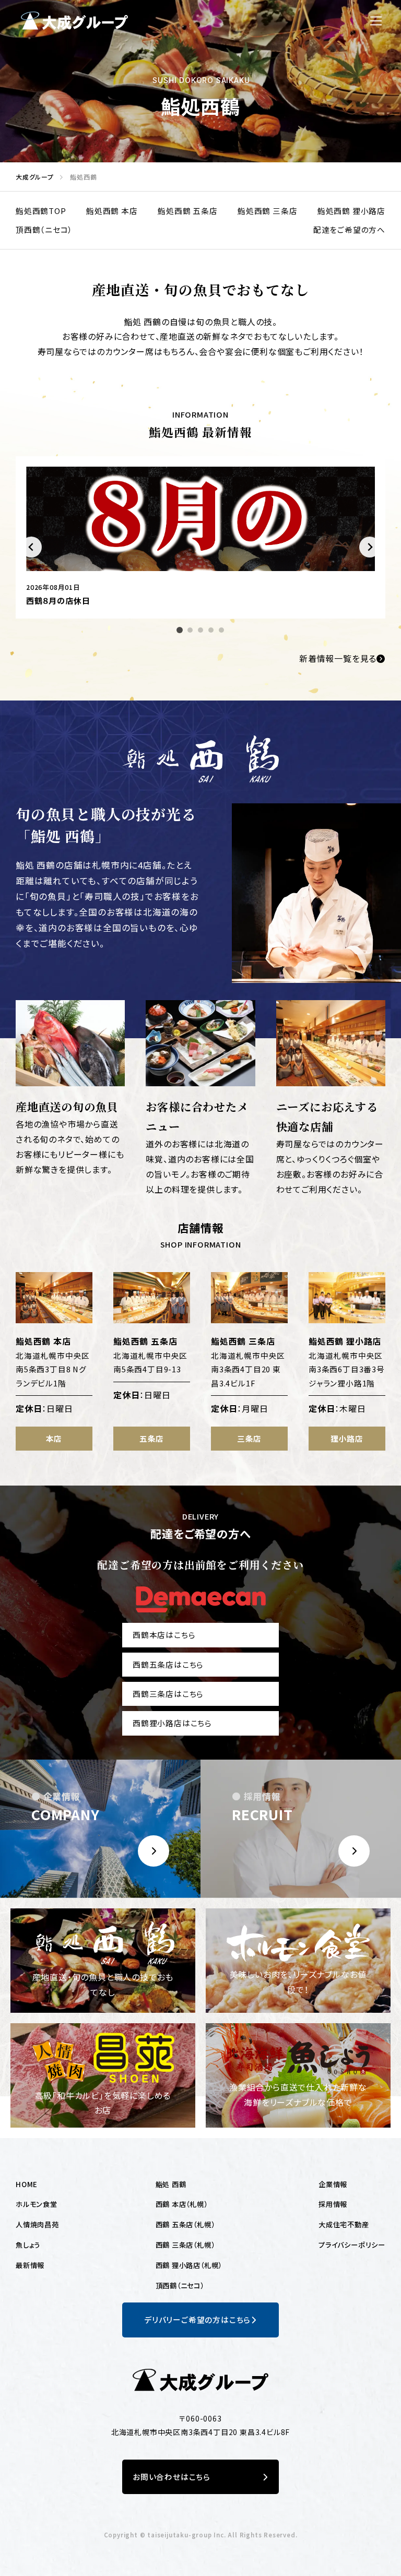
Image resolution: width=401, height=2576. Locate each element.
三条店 (249, 1438)
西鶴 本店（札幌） (182, 2204)
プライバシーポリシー (352, 2245)
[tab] (180, 630)
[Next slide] (370, 547)
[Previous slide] (31, 547)
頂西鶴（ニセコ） (44, 229)
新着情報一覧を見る (338, 658)
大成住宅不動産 (344, 2224)
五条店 (152, 1438)
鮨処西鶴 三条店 (267, 211)
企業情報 (333, 2184)
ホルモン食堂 (37, 2204)
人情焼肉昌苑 (37, 2224)
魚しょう (28, 2245)
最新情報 (30, 2265)
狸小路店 (347, 1438)
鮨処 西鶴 (171, 2184)
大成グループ (32, 177)
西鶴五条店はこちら (168, 1664)
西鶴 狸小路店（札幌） (189, 2265)
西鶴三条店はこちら (168, 1694)
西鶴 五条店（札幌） (185, 2224)
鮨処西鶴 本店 (112, 211)
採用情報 (333, 2204)
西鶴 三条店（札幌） (185, 2245)
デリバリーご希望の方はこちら (197, 2319)
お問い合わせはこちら (172, 2477)
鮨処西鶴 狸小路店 (351, 211)
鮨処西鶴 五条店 (187, 211)
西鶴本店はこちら (164, 1635)
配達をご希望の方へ (349, 229)
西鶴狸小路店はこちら (172, 1723)
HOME (27, 2184)
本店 (54, 1438)
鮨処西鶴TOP (41, 211)
